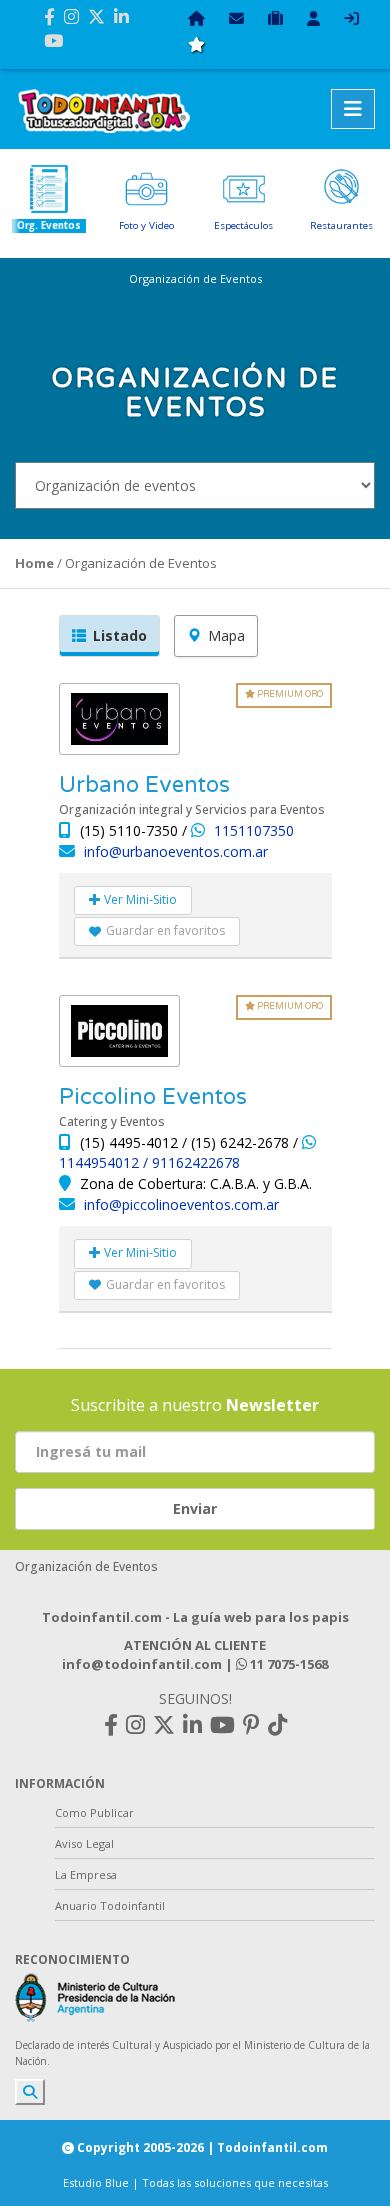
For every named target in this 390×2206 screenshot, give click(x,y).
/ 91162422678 (191, 1162)
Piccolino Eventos (153, 1097)
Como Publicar (94, 1812)
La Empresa (86, 1874)
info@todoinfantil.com (142, 1664)
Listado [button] (120, 635)
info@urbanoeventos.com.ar (176, 851)
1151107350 (254, 830)
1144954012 (101, 1162)
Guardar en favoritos (165, 930)
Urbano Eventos (144, 785)
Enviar (195, 1508)
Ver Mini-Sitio (139, 899)
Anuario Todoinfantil (110, 1905)
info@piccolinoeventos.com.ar (181, 1204)
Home (34, 563)
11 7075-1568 (287, 1664)
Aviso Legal (84, 1843)
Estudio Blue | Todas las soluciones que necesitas (195, 2182)
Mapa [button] (226, 635)
